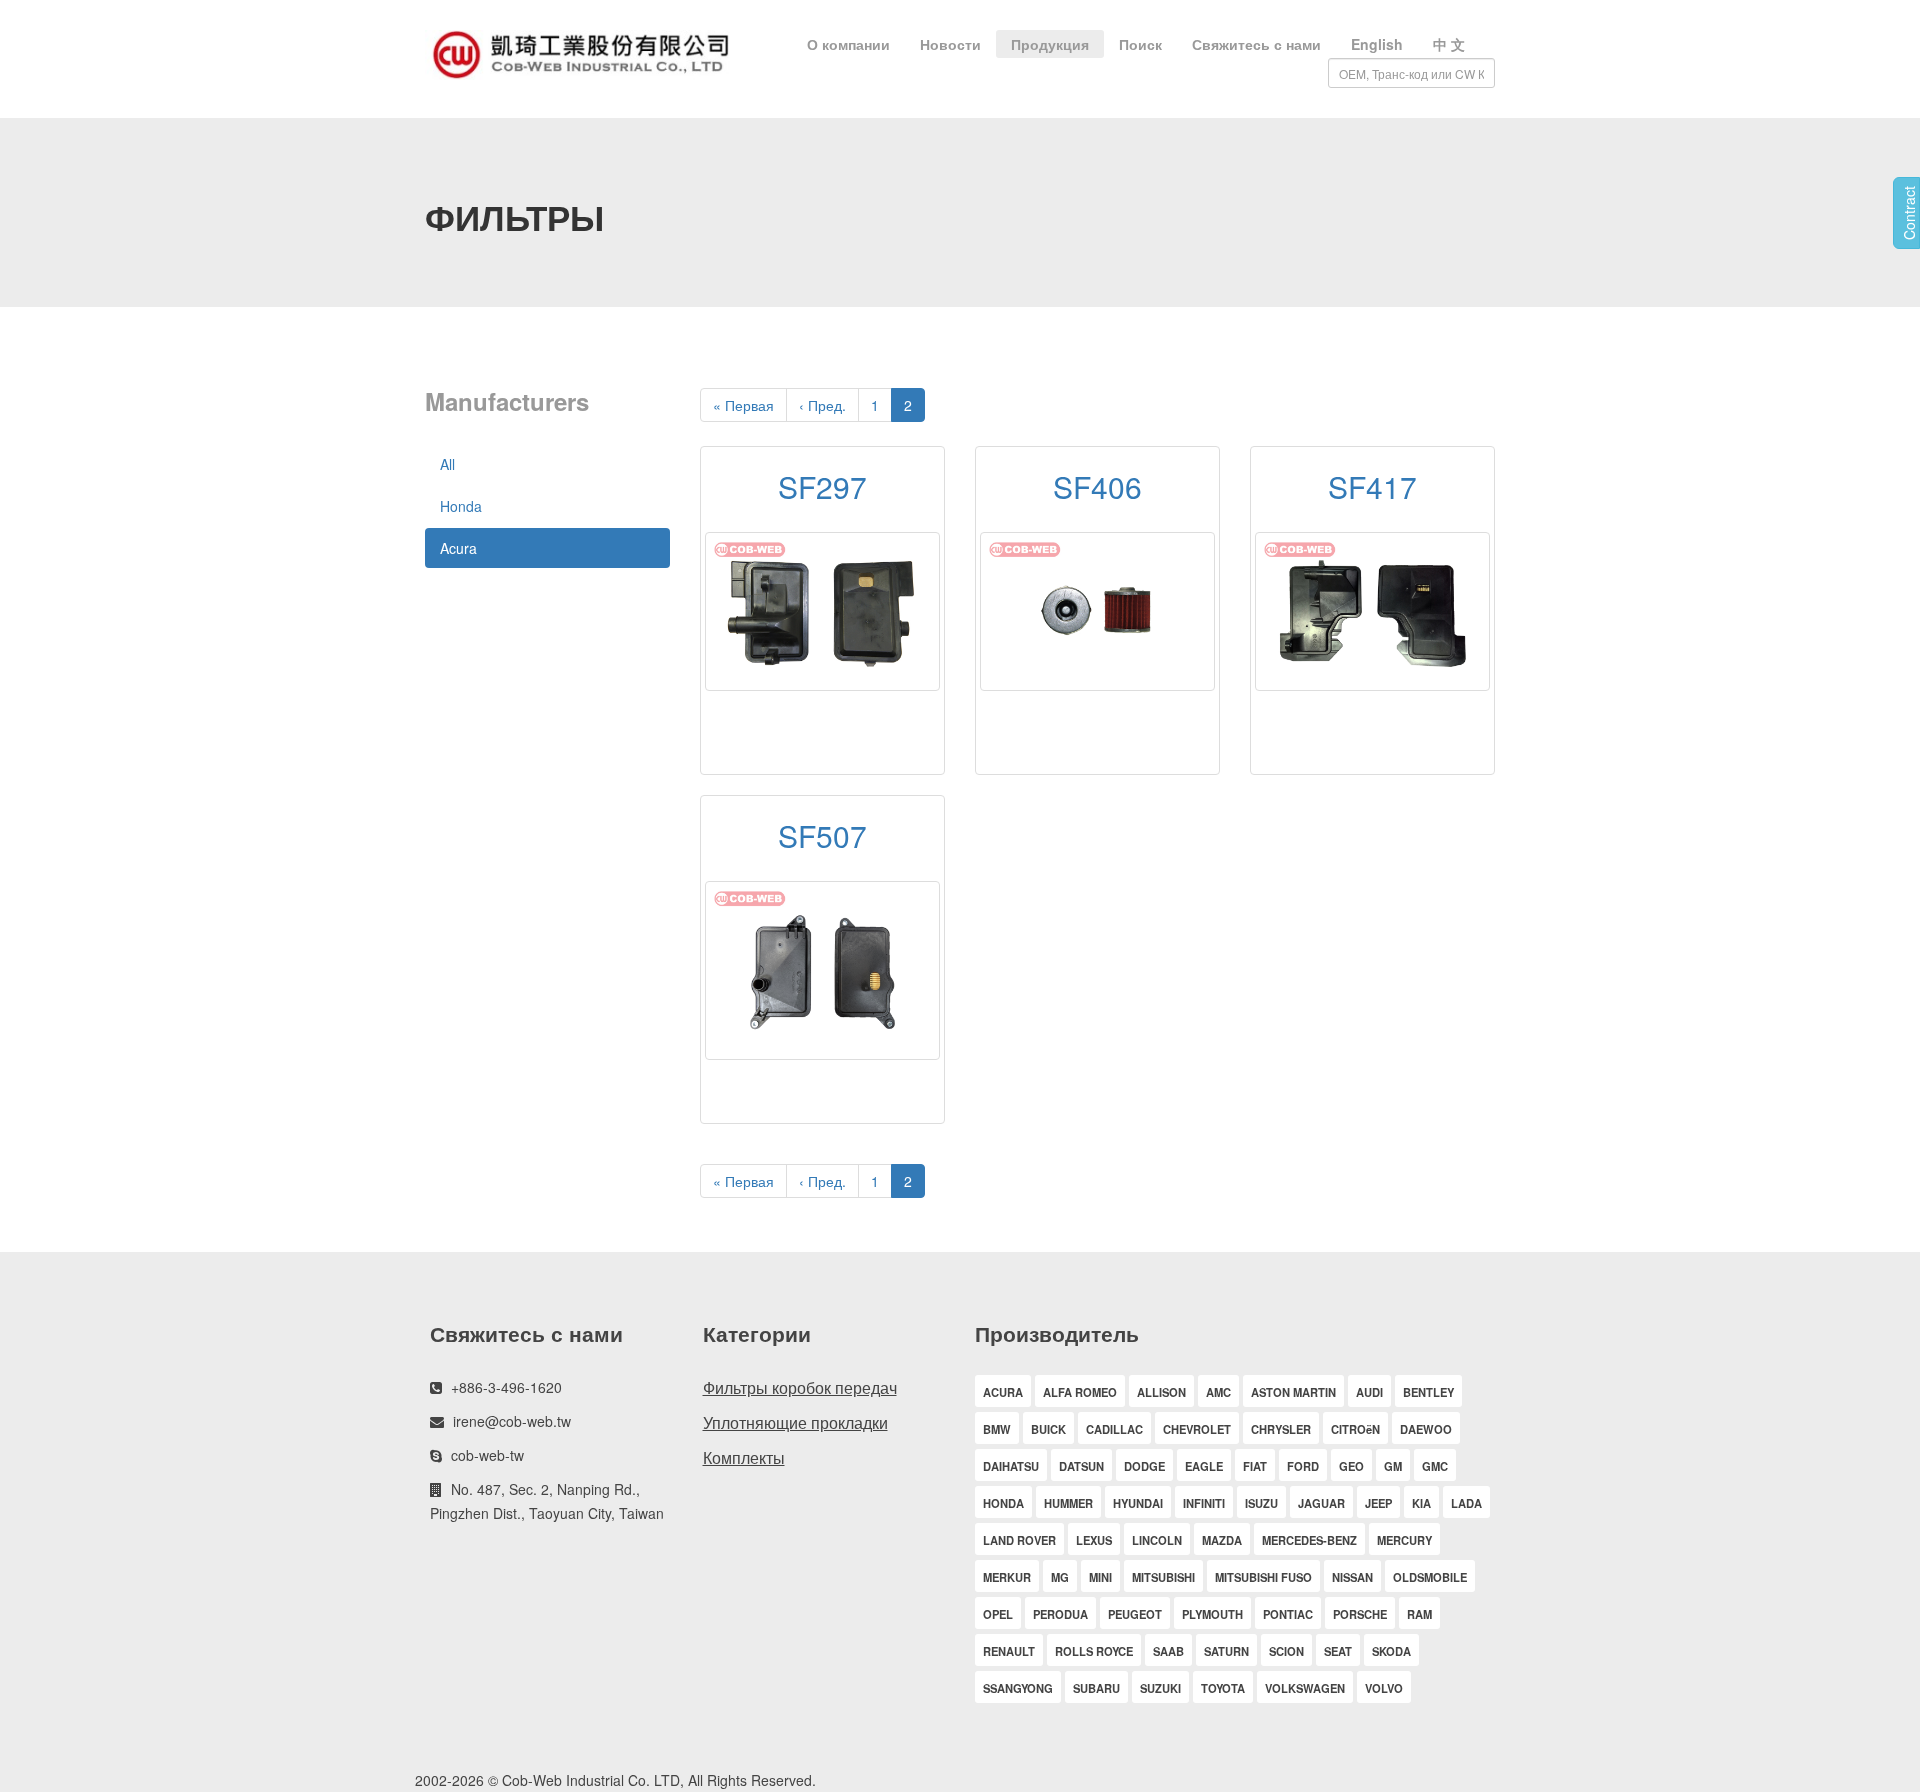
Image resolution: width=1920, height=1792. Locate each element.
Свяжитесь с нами (1256, 44)
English (1377, 44)
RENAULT (1009, 1651)
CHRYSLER (1281, 1429)
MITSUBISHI (1163, 1577)
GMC (1435, 1466)
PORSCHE (1360, 1614)
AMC (1218, 1392)
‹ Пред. (822, 405)
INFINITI (1204, 1503)
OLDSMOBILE (1430, 1577)
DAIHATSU (1011, 1466)
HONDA (1003, 1503)
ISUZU (1261, 1503)
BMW (997, 1429)
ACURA (1003, 1392)
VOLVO (1384, 1688)
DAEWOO (1426, 1429)
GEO (1351, 1466)
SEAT (1338, 1651)
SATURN (1226, 1651)
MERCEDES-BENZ (1309, 1540)
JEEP (1378, 1503)
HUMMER (1068, 1503)
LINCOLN (1157, 1540)
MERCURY (1404, 1540)
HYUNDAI (1138, 1503)
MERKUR (1007, 1577)
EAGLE (1204, 1466)
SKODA (1391, 1651)
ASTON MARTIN (1293, 1392)
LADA (1466, 1503)
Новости (950, 44)
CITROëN (1355, 1429)
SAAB (1168, 1651)
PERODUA (1060, 1614)
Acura (458, 548)
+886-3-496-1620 (506, 1387)
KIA (1421, 1503)
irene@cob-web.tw (512, 1421)
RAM (1419, 1614)
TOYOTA (1223, 1688)
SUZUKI (1160, 1688)
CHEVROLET (1197, 1429)
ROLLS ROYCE (1094, 1651)
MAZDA (1222, 1540)
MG (1060, 1577)
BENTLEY (1428, 1392)
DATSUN (1081, 1466)
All (447, 464)
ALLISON (1161, 1392)
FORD (1303, 1466)
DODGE (1144, 1466)
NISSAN (1352, 1577)
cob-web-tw (487, 1455)
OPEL (998, 1614)
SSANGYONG (1018, 1688)
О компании (848, 44)
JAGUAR (1321, 1503)
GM (1393, 1466)
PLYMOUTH (1212, 1614)
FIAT (1255, 1466)
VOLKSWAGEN (1305, 1688)
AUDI (1369, 1392)
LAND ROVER (1019, 1540)
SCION (1286, 1651)
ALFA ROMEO (1080, 1392)
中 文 (1449, 44)
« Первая (743, 405)
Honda (461, 506)
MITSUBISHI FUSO (1263, 1577)
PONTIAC (1288, 1614)
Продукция (1050, 44)
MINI (1100, 1577)
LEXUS (1094, 1540)
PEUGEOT (1135, 1614)
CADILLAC (1114, 1429)
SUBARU (1096, 1688)
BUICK (1048, 1429)
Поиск (1140, 44)
